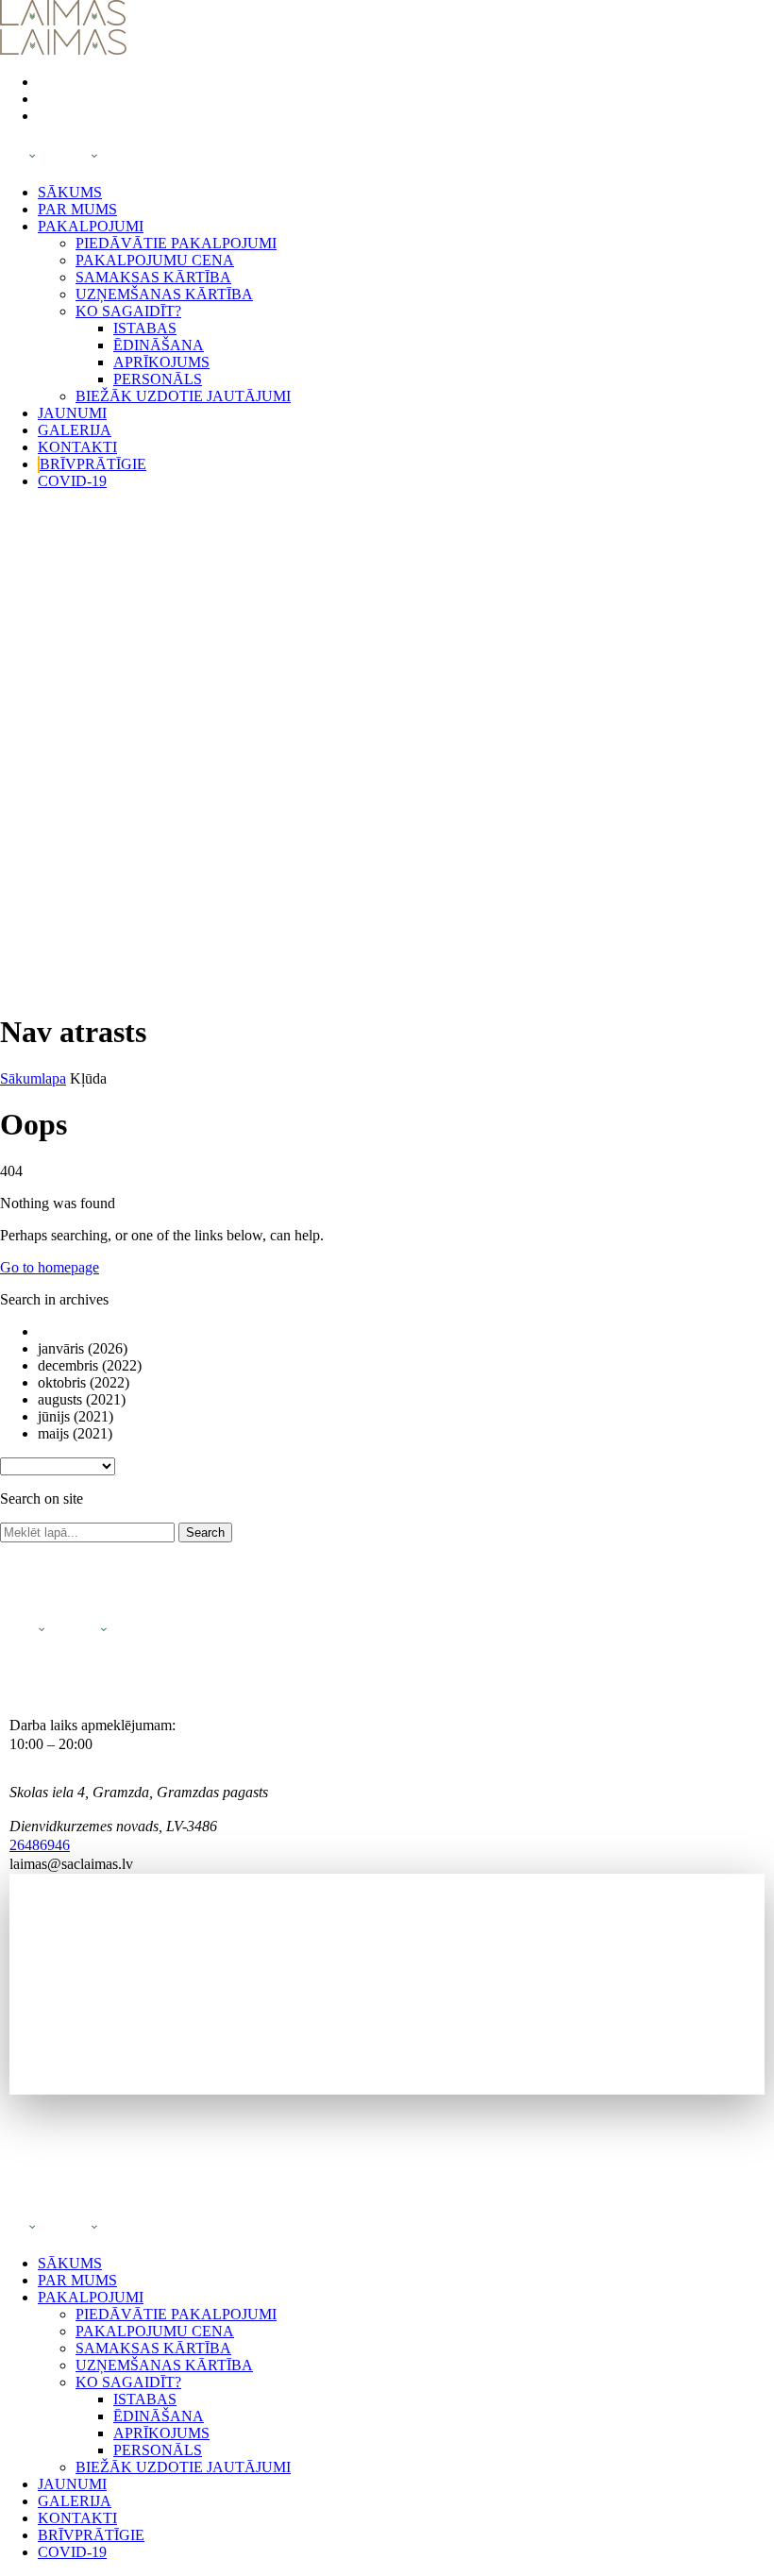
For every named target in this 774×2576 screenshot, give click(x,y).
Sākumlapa (33, 1078)
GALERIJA (75, 430)
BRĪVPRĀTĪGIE (93, 464)
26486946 (40, 1845)
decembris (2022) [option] (90, 1365)
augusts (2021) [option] (82, 1399)
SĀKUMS (70, 192)
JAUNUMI (72, 413)
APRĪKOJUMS (161, 362)
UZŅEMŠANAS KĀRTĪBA (164, 294)
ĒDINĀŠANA (159, 345)
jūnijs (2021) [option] (76, 1416)
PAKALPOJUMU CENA (155, 260)
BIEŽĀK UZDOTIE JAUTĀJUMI (183, 396)
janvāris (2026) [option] (83, 1348)
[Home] (63, 20)
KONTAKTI (77, 447)
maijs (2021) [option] (75, 1433)
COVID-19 (72, 481)
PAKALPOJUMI (91, 226)
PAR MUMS (77, 209)
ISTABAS (145, 328)
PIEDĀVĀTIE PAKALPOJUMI (176, 243)
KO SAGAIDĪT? (128, 311)
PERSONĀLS (158, 379)
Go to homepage (50, 1267)
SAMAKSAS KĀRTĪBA (153, 277)
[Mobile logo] (63, 2231)
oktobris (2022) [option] (84, 1382)
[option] (406, 1332)
